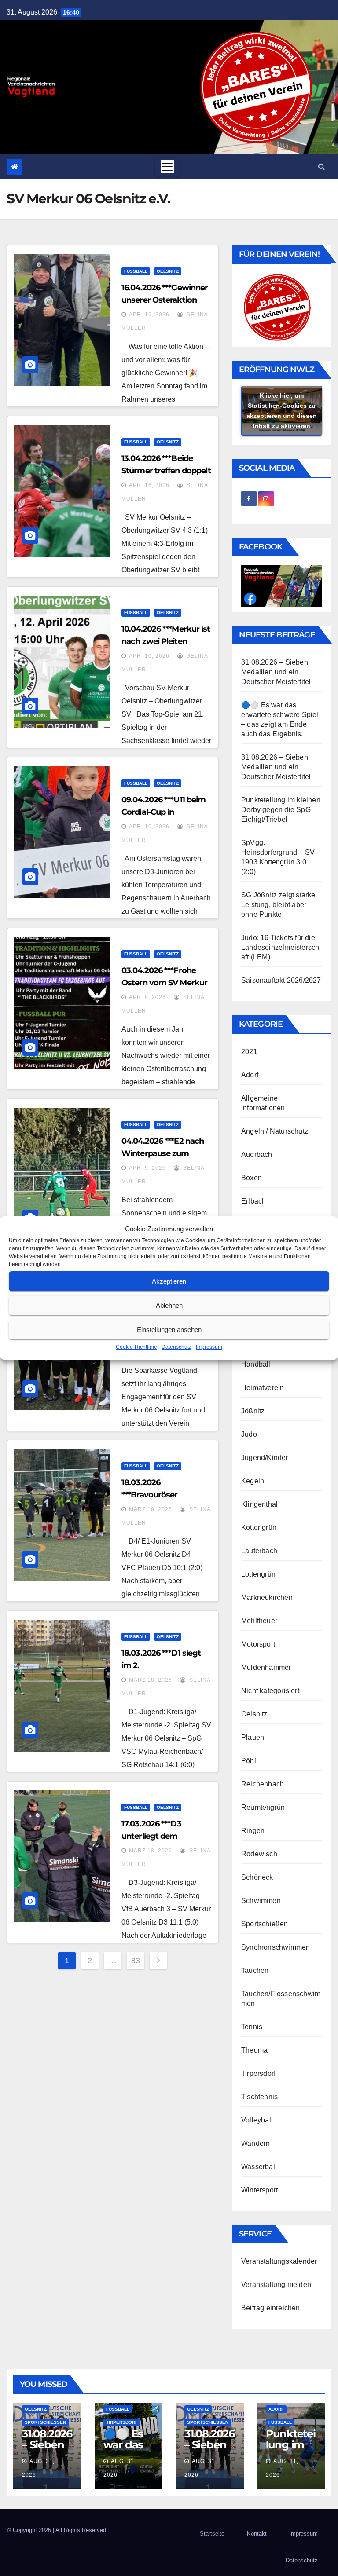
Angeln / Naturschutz (275, 1131)
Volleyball (257, 2120)
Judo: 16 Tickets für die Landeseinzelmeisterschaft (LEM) (280, 947)
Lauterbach (259, 1551)
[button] (321, 166)
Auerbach (257, 1154)
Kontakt (257, 2534)
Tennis (252, 2027)
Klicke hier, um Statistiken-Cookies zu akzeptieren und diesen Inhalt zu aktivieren (282, 411)
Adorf (250, 1075)
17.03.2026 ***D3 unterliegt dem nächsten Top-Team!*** (164, 1836)
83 (136, 1961)
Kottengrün (259, 1528)
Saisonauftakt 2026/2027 (281, 980)
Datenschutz (176, 1347)
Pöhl (249, 1761)
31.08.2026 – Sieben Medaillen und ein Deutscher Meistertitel (276, 672)
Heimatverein (263, 1388)
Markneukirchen (267, 1597)
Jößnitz (253, 1411)
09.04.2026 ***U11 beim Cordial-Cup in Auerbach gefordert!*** (164, 812)
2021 (249, 1052)
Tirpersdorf (258, 2073)
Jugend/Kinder (265, 1458)
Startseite (212, 2534)
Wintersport (259, 2190)
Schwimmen (261, 1901)
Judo (249, 1434)
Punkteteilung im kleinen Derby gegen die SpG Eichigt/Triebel (281, 810)
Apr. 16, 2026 (149, 315)
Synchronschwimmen (276, 1947)
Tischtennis (259, 2097)
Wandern (255, 2143)
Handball (256, 1364)
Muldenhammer (266, 1667)
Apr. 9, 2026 (147, 997)
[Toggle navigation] (167, 167)
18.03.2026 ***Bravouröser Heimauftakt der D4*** (164, 1495)
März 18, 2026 (151, 1509)
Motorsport (258, 1644)
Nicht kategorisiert (270, 1691)
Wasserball (259, 2167)
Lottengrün (258, 1574)
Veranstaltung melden (276, 2285)
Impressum (209, 1347)
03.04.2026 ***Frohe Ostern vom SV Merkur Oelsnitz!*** (164, 983)
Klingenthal (259, 1504)
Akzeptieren (169, 1281)
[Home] (15, 167)
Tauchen (255, 1970)
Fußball (136, 271)
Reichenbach (263, 1784)
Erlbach (253, 1201)
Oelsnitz (168, 271)
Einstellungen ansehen (169, 1330)
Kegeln (253, 1481)
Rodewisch (259, 1854)
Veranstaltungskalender (279, 2261)
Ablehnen (169, 1305)
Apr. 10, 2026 (149, 656)
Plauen (253, 1737)
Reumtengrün (263, 1807)
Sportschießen (265, 1924)
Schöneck (257, 1877)
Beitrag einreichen (271, 2308)
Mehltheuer (259, 1621)
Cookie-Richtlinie (136, 1347)
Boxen (252, 1178)
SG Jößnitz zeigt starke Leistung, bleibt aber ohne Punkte (278, 905)
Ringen (253, 1831)
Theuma (254, 2050)
